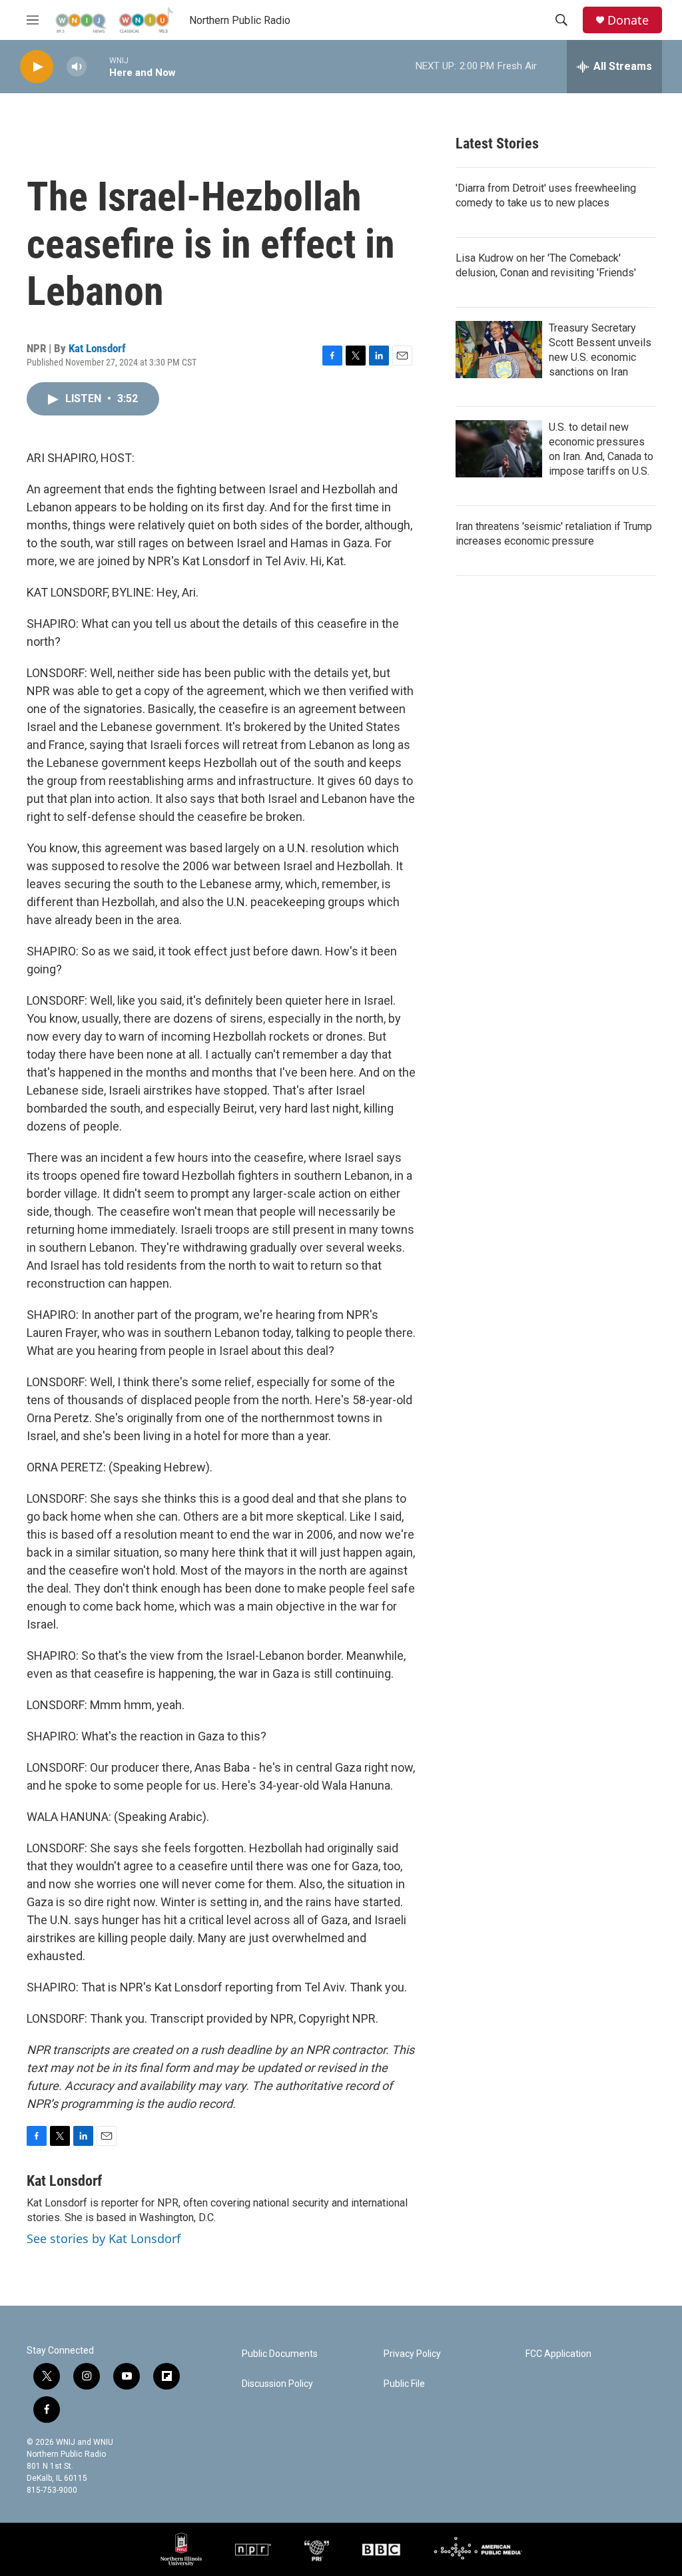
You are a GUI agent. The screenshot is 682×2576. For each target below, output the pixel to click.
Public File (404, 2384)
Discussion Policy (277, 2384)
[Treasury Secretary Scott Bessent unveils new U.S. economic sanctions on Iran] (499, 350)
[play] (37, 67)
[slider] (98, 66)
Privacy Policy (412, 2354)
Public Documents (280, 2354)
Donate (628, 20)
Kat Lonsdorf (97, 348)
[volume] (77, 67)
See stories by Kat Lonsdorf (104, 2238)
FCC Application (558, 2354)
